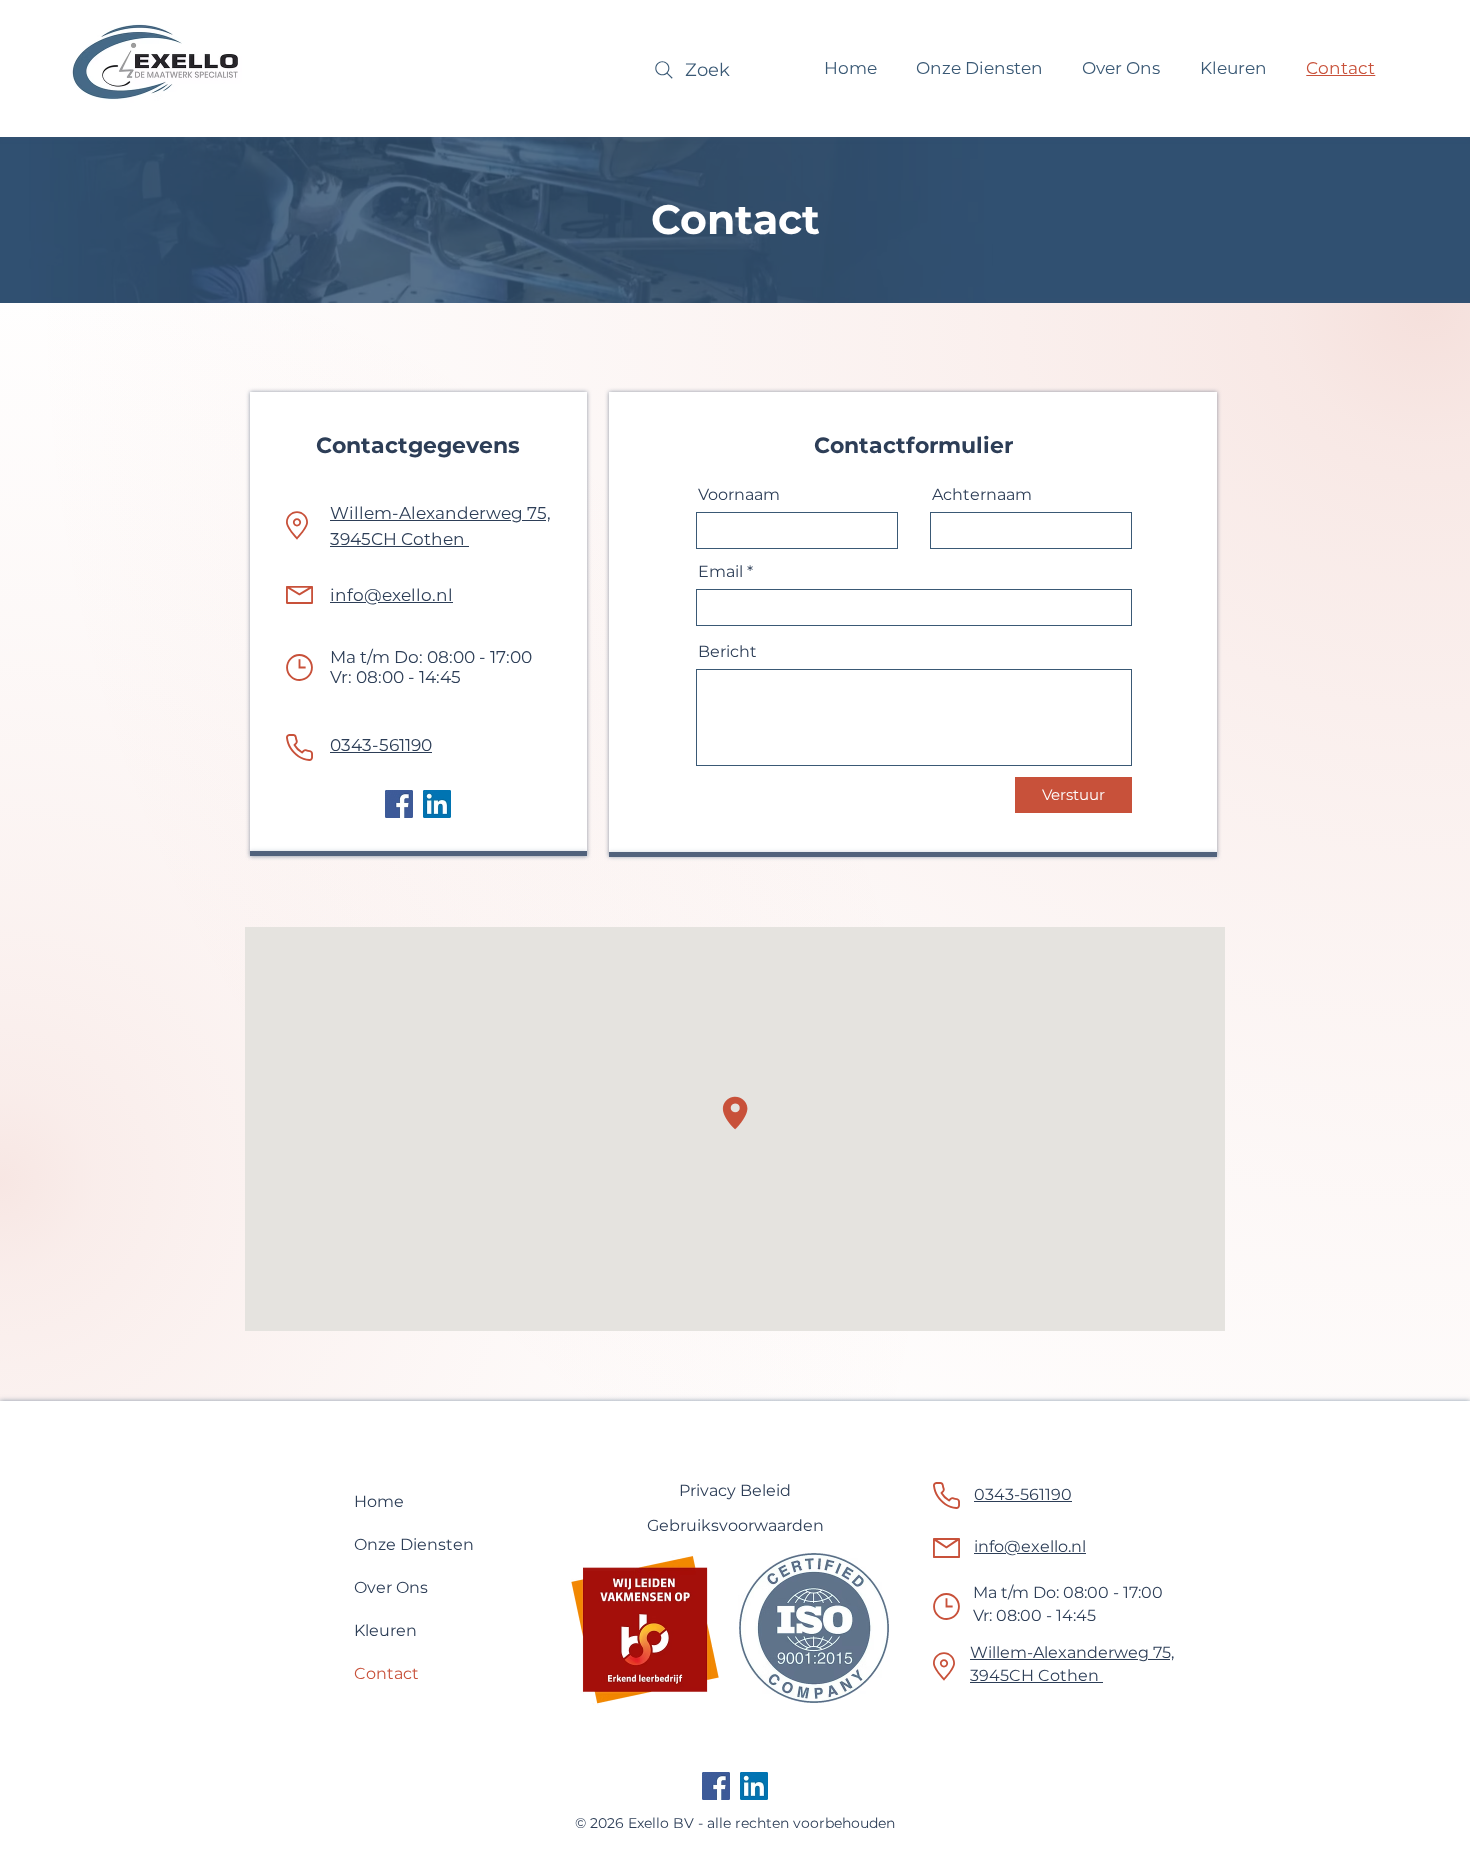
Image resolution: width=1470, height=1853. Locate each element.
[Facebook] (399, 804)
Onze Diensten (414, 1544)
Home (379, 1501)
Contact (386, 1673)
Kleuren (385, 1630)
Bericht (727, 652)
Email (720, 572)
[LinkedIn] (437, 804)
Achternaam (982, 495)
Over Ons (391, 1587)
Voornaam (739, 495)
